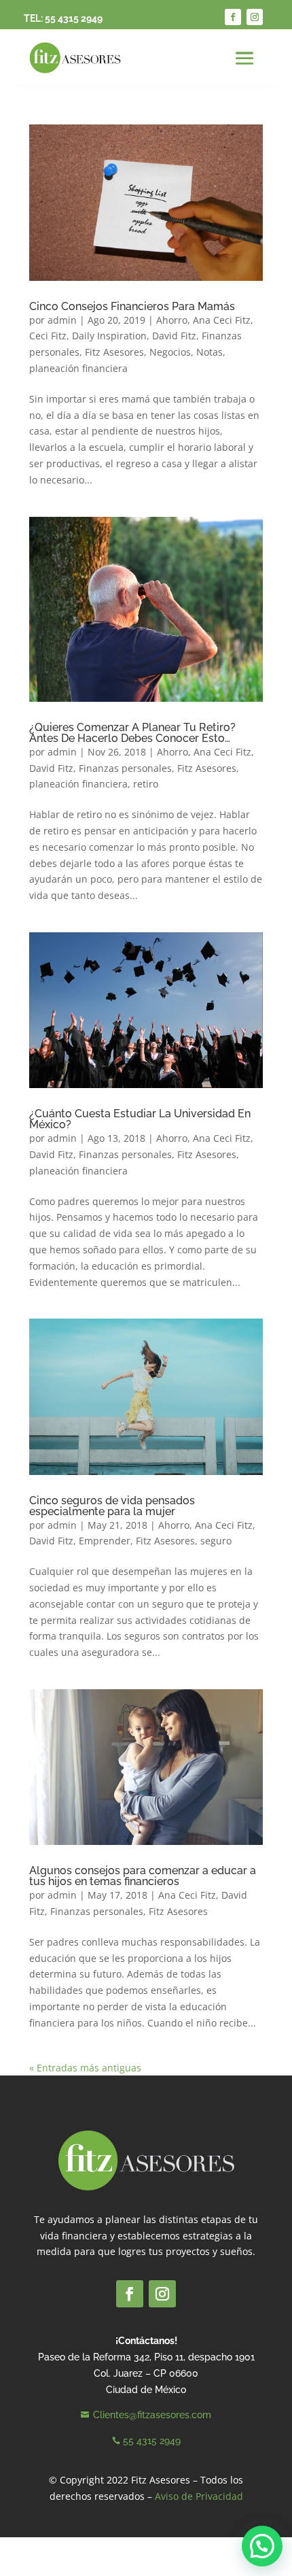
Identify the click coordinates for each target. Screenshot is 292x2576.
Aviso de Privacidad (199, 2496)
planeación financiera (78, 368)
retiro (146, 784)
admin (62, 320)
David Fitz (174, 336)
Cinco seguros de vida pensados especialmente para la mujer (112, 1506)
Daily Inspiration (109, 336)
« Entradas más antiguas (85, 2068)
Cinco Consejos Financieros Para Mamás (132, 306)
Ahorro (172, 320)
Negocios (170, 352)
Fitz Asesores (114, 352)
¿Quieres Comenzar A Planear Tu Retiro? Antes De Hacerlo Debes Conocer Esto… (132, 733)
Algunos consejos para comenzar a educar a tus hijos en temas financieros (143, 1876)
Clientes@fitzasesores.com (152, 2415)
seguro (216, 1541)
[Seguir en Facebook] (233, 17)
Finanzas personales (125, 768)
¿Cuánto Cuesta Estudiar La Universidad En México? (140, 1119)
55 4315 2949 (74, 18)
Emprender (105, 1541)
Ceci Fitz (48, 336)
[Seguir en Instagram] (255, 17)
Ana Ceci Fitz (222, 320)
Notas (209, 352)
